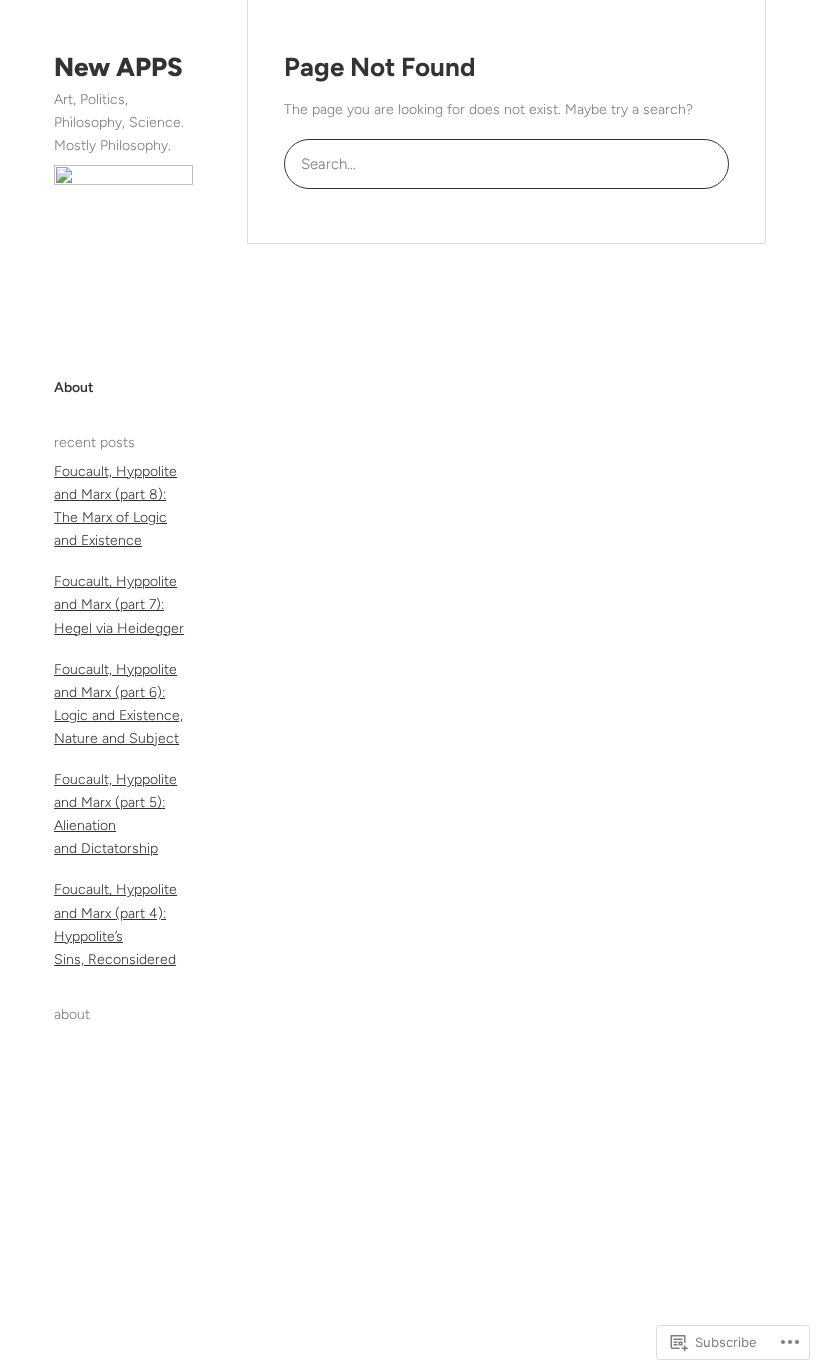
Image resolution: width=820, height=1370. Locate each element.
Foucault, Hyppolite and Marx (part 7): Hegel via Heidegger (119, 604)
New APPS (118, 67)
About (74, 387)
